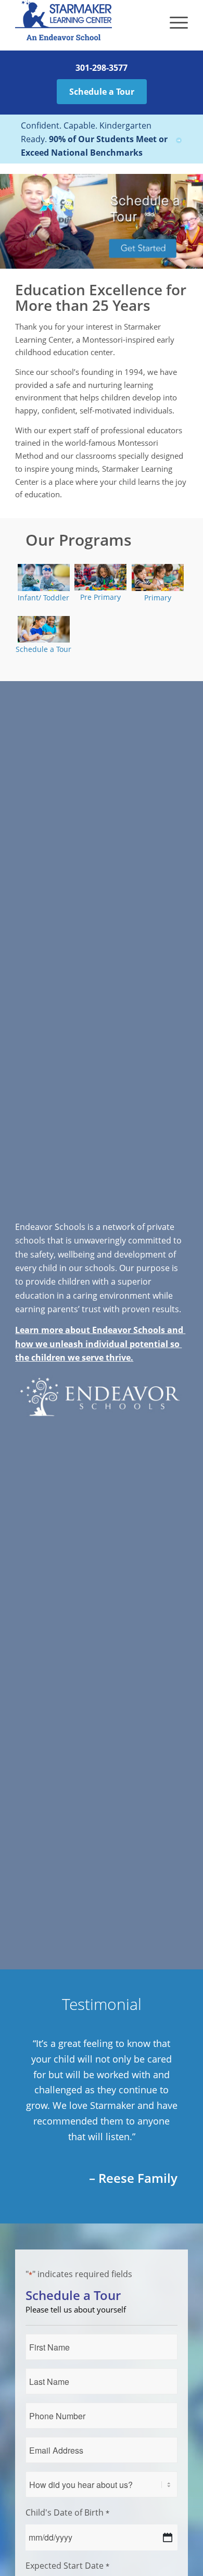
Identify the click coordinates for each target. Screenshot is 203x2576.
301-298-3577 (102, 68)
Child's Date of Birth (67, 2512)
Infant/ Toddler (43, 598)
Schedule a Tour (102, 92)
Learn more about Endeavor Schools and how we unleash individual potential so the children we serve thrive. (100, 1344)
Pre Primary (100, 597)
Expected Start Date (67, 2566)
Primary (158, 598)
